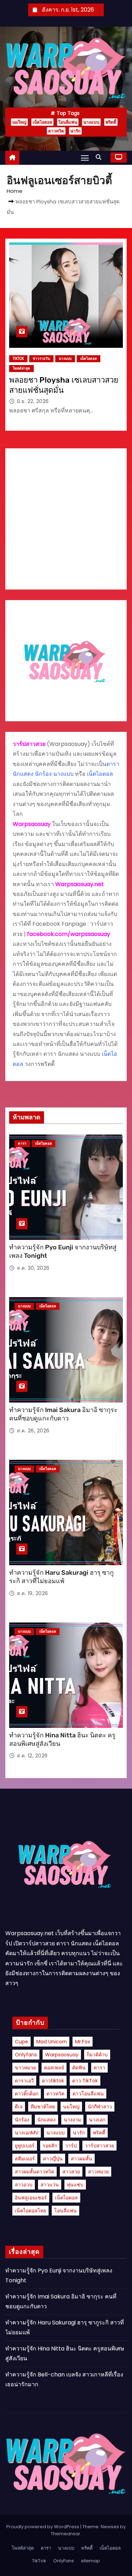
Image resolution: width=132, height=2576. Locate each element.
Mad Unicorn (52, 2042)
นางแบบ (91, 122)
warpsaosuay (62, 2055)
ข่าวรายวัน (41, 359)
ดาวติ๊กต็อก (27, 2094)
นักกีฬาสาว (100, 2107)
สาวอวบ (24, 2185)
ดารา (22, 1143)
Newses (110, 2527)
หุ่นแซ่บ (75, 2185)
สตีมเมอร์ (25, 2159)
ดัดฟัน (79, 2068)
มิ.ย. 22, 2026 (33, 401)
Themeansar (65, 2534)
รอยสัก (50, 2146)
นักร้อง (22, 2120)
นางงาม (72, 2120)
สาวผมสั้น (81, 2159)
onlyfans (26, 2055)
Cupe (21, 2042)
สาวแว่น (50, 2185)
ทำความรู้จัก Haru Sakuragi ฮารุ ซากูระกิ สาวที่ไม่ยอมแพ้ (61, 1577)
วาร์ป (71, 2146)
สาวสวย (71, 2172)
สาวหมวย (98, 2172)
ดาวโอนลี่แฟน (88, 2094)
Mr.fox (83, 2042)
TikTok (18, 359)
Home (15, 191)
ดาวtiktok (53, 2081)
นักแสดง (46, 2120)
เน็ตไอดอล (42, 122)
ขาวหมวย (25, 2068)
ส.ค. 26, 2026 (33, 1431)
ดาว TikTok (85, 2081)
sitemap (90, 2561)
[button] (100, 157)
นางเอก (97, 2120)
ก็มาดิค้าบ (97, 2055)
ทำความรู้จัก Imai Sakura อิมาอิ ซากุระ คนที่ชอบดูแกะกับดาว (63, 1414)
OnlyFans (64, 2561)
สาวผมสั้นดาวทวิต (34, 2172)
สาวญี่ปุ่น (53, 2159)
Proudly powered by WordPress (43, 2527)
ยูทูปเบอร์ (25, 2146)
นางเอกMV (27, 2133)
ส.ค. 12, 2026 (32, 1756)
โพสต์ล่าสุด (21, 368)
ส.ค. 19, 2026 (33, 1593)
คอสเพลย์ (54, 2068)
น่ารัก (75, 131)
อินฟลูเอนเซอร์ (31, 2198)
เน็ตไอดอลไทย (30, 2211)
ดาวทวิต (56, 131)
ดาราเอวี (24, 2081)
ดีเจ (19, 2107)
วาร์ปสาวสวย (99, 2146)
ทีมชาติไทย (43, 2107)
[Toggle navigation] (85, 158)
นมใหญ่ (19, 122)
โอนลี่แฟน (68, 122)
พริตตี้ (111, 122)
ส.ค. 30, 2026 (33, 1268)
